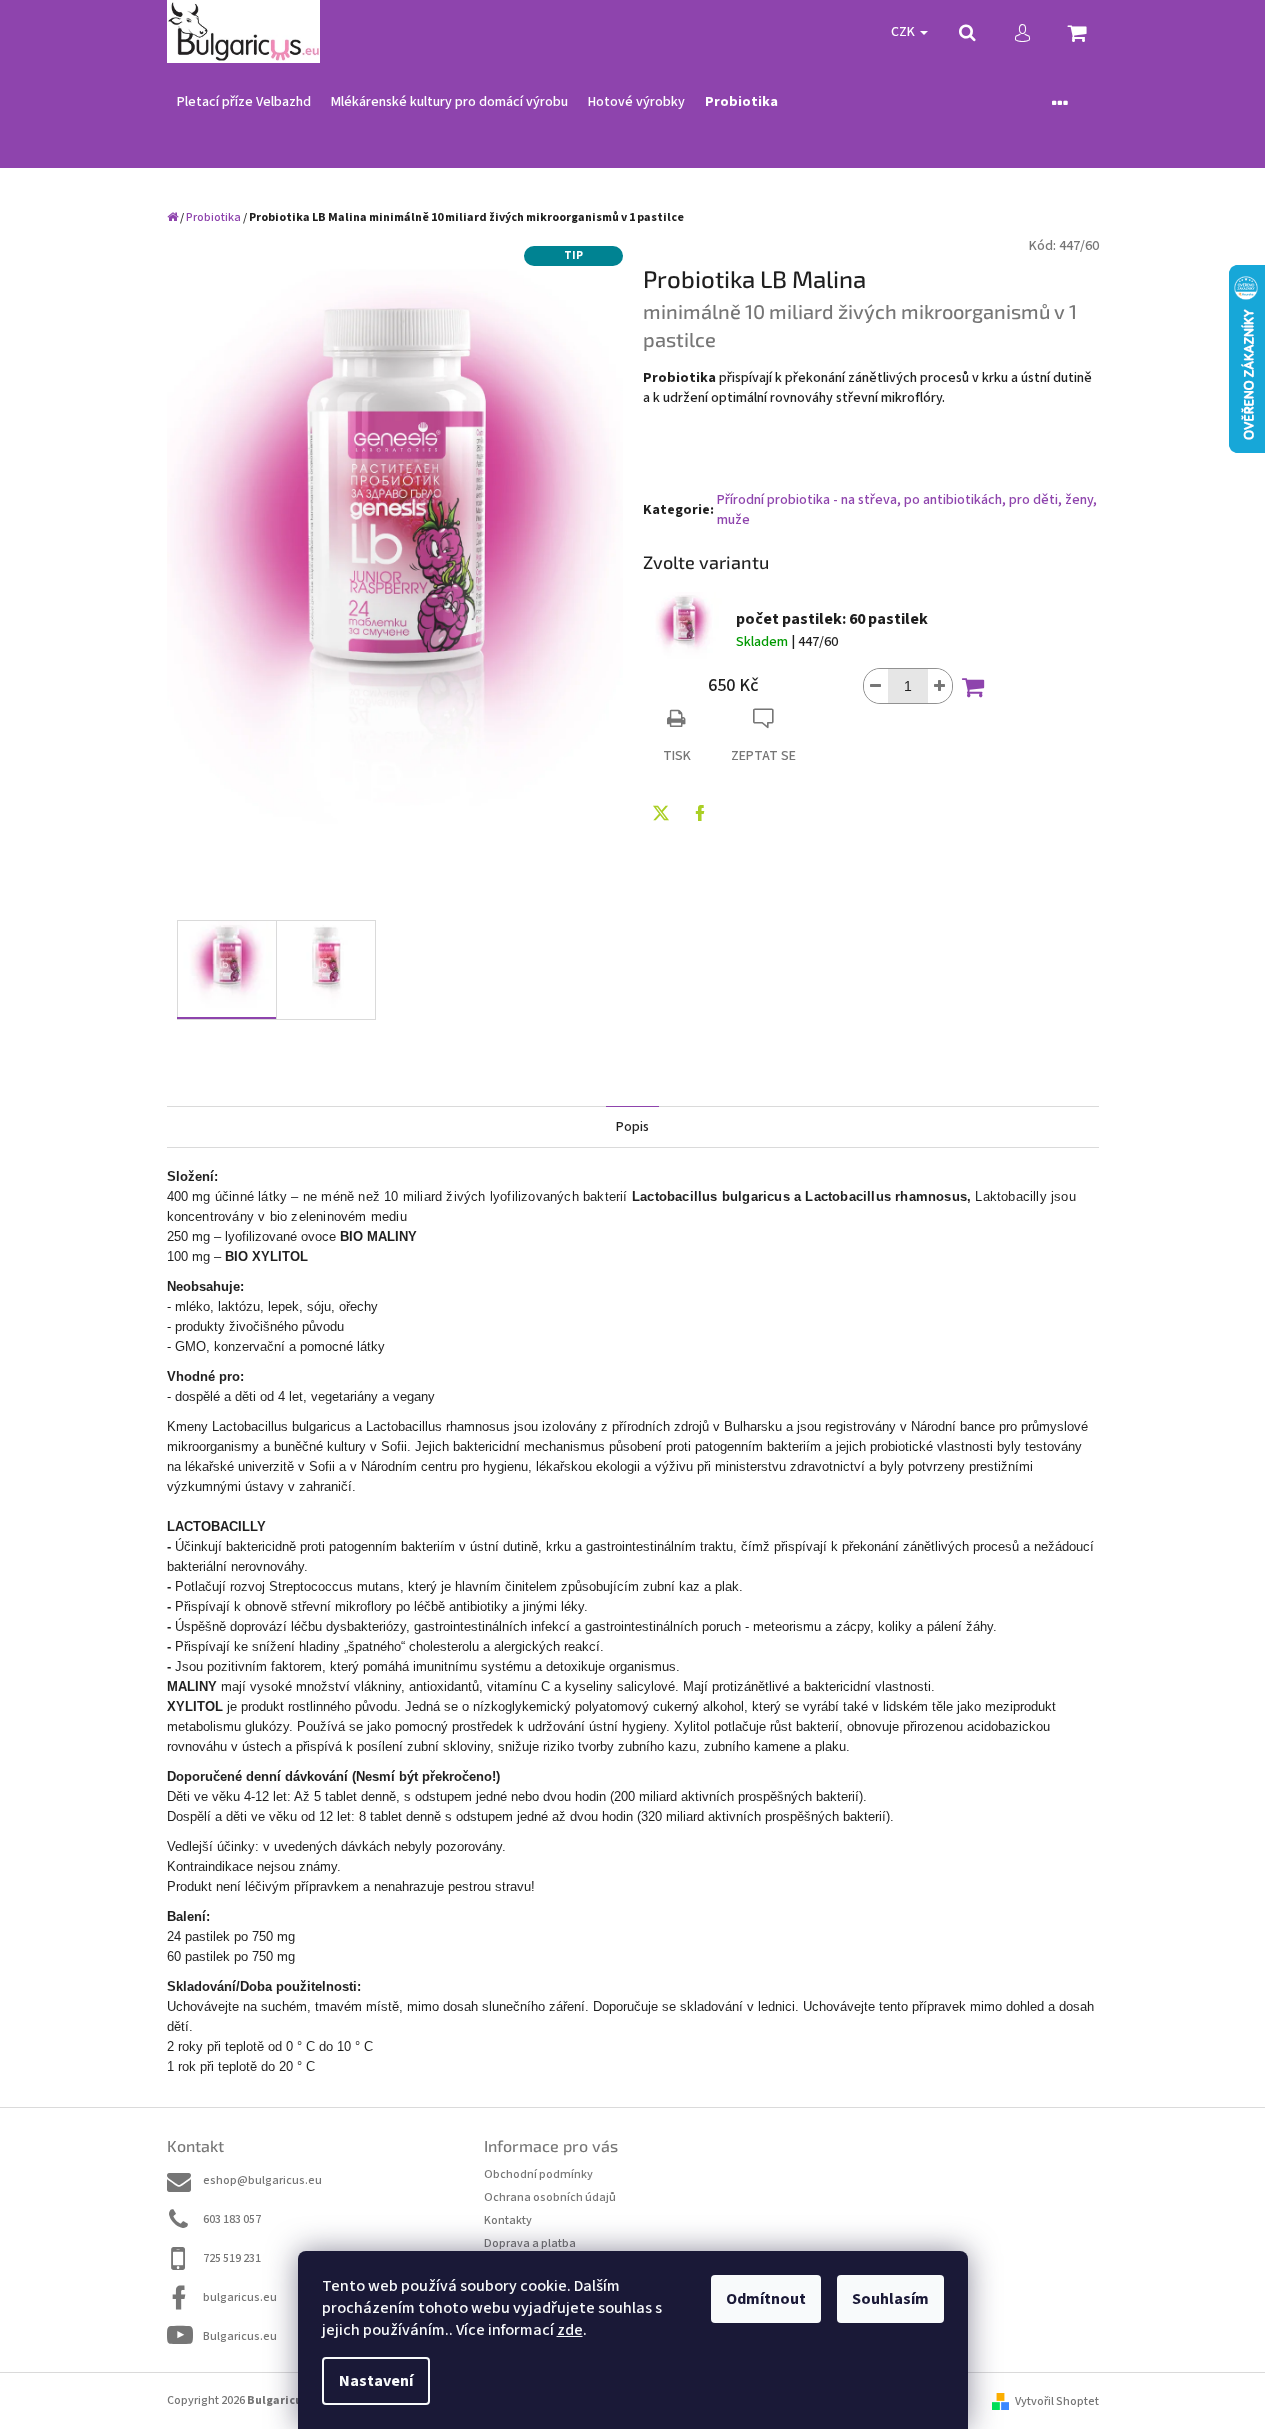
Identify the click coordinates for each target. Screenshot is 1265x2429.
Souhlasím (890, 2299)
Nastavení (376, 2381)
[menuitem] (244, 102)
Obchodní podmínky (538, 2174)
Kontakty (508, 2220)
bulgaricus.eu (240, 2297)
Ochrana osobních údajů (550, 2197)
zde (570, 2330)
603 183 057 (232, 2219)
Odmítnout (766, 2299)
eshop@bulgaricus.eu (262, 2180)
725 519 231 (232, 2258)
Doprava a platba (530, 2243)
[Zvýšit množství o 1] (940, 686)
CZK (904, 32)
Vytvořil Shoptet (1057, 2401)
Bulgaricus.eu (240, 2336)
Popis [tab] (632, 1127)
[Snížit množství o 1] (876, 686)
